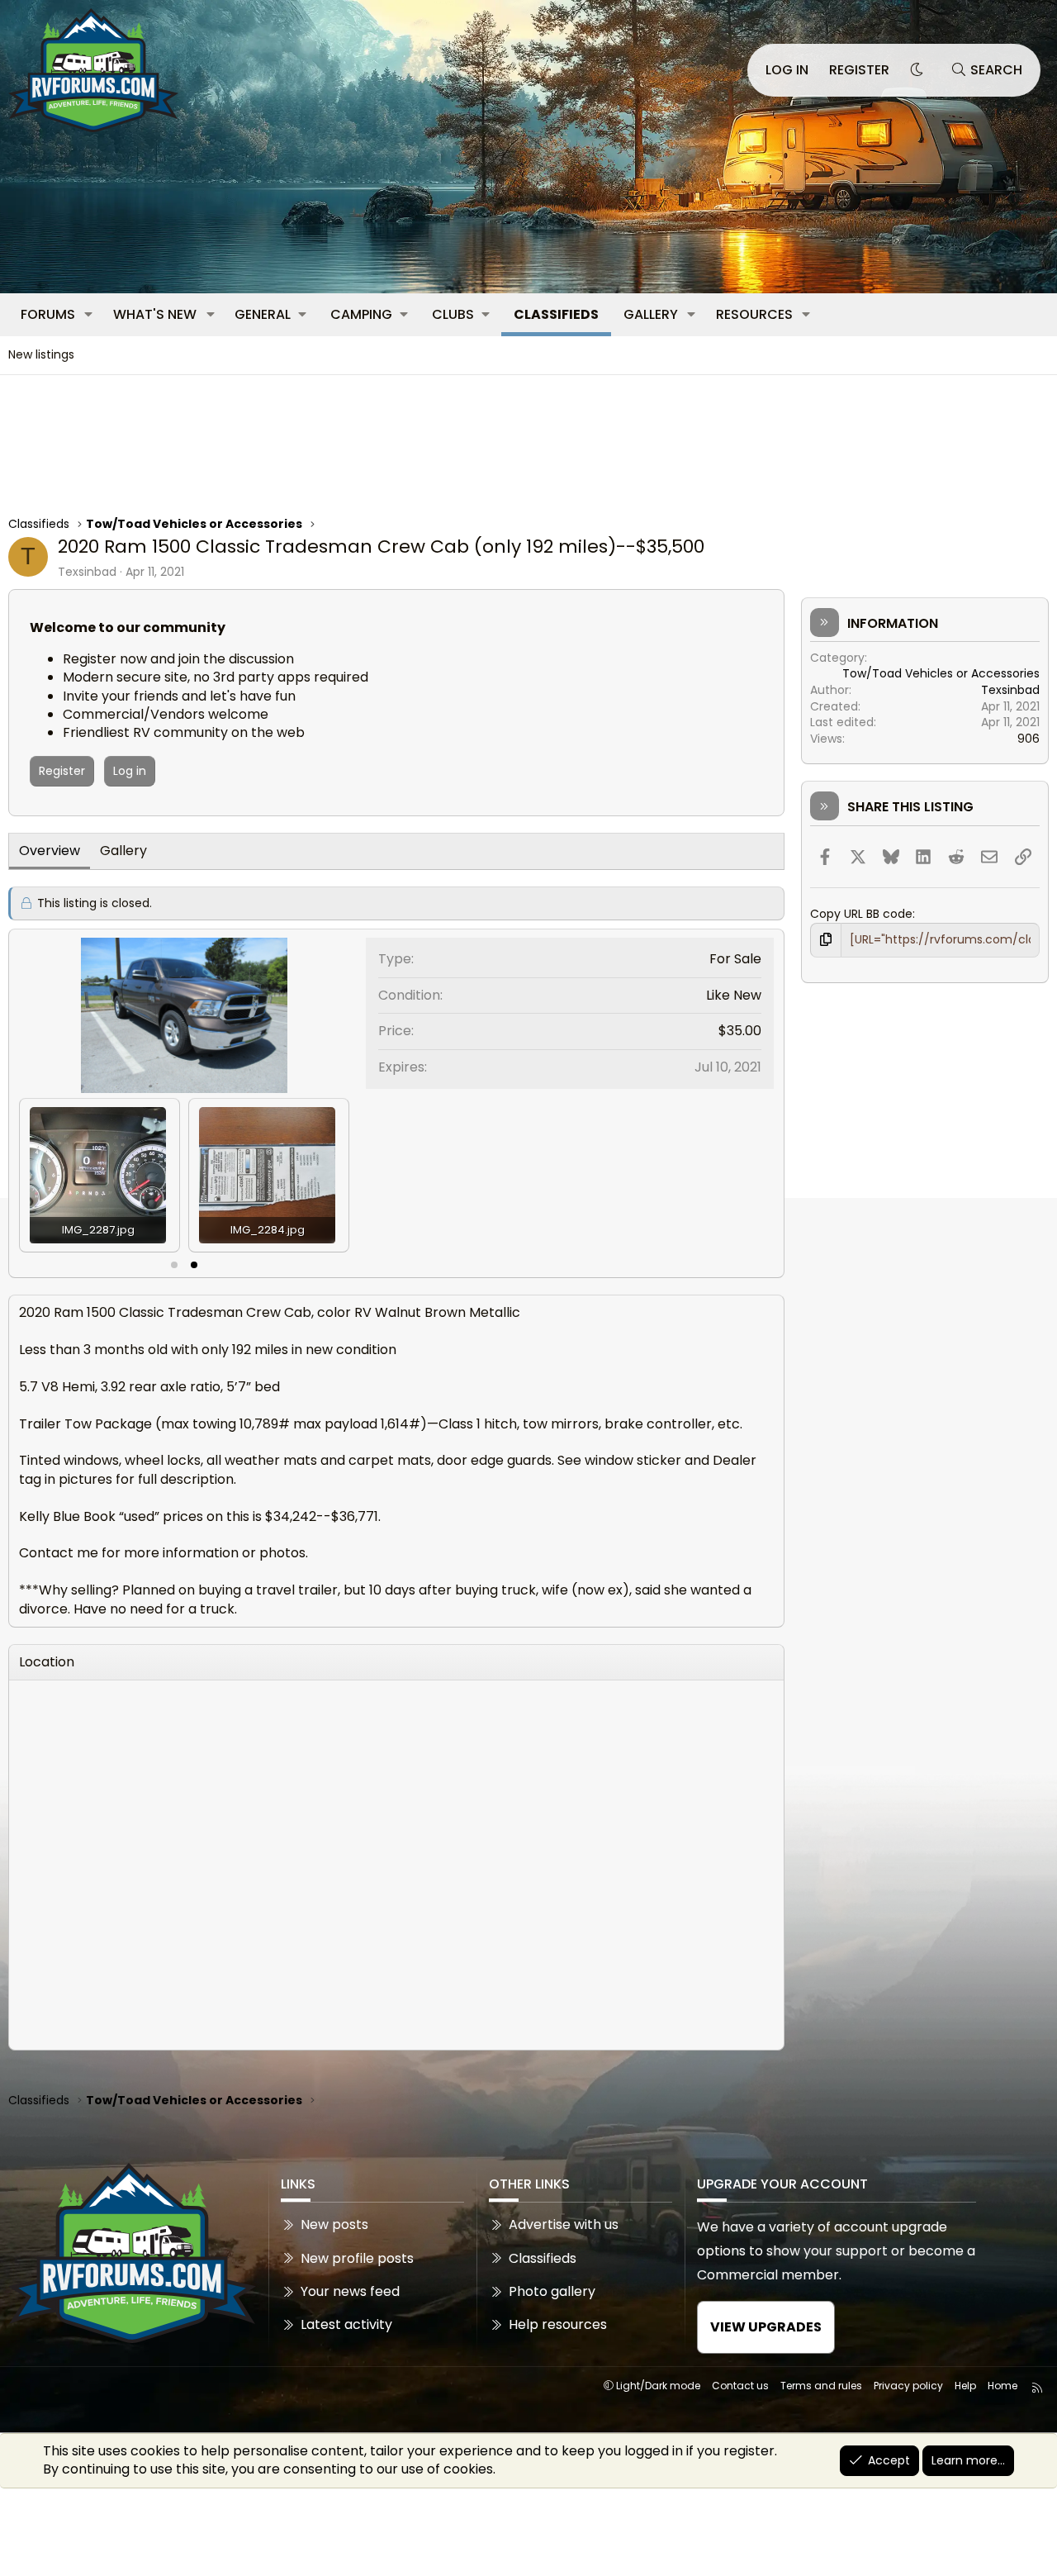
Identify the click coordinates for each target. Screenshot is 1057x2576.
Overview (50, 851)
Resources (754, 314)
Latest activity (346, 2324)
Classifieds (556, 314)
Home (1002, 2386)
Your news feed (350, 2291)
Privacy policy (908, 2386)
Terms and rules (821, 2386)
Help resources (558, 2324)
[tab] (174, 1265)
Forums (48, 314)
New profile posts (357, 2258)
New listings (41, 354)
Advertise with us (564, 2225)
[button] (89, 315)
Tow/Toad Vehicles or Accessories (941, 673)
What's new (155, 314)
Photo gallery (552, 2291)
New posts (334, 2225)
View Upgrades (766, 2327)
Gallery (651, 314)
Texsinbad (87, 572)
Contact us (740, 2386)
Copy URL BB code (861, 914)
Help (965, 2386)
